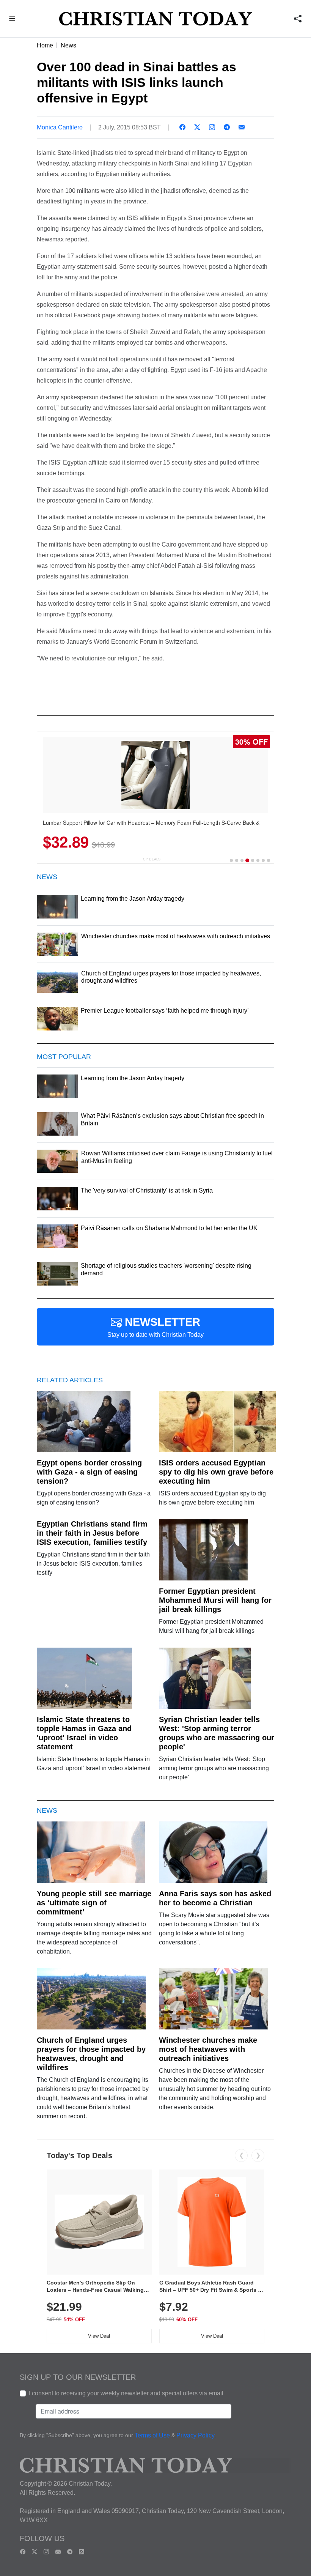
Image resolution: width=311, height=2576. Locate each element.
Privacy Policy (196, 2435)
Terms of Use (152, 2435)
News (68, 45)
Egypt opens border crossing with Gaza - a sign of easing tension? (89, 1472)
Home (45, 45)
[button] (12, 20)
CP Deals (152, 859)
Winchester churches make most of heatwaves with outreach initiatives (208, 2049)
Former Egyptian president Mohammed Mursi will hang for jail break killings (215, 1600)
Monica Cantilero (60, 127)
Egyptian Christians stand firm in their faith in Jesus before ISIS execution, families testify (92, 1533)
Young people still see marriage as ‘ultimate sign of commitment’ (94, 1903)
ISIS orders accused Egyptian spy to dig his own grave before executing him (216, 1472)
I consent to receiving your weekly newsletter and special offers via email (126, 2393)
